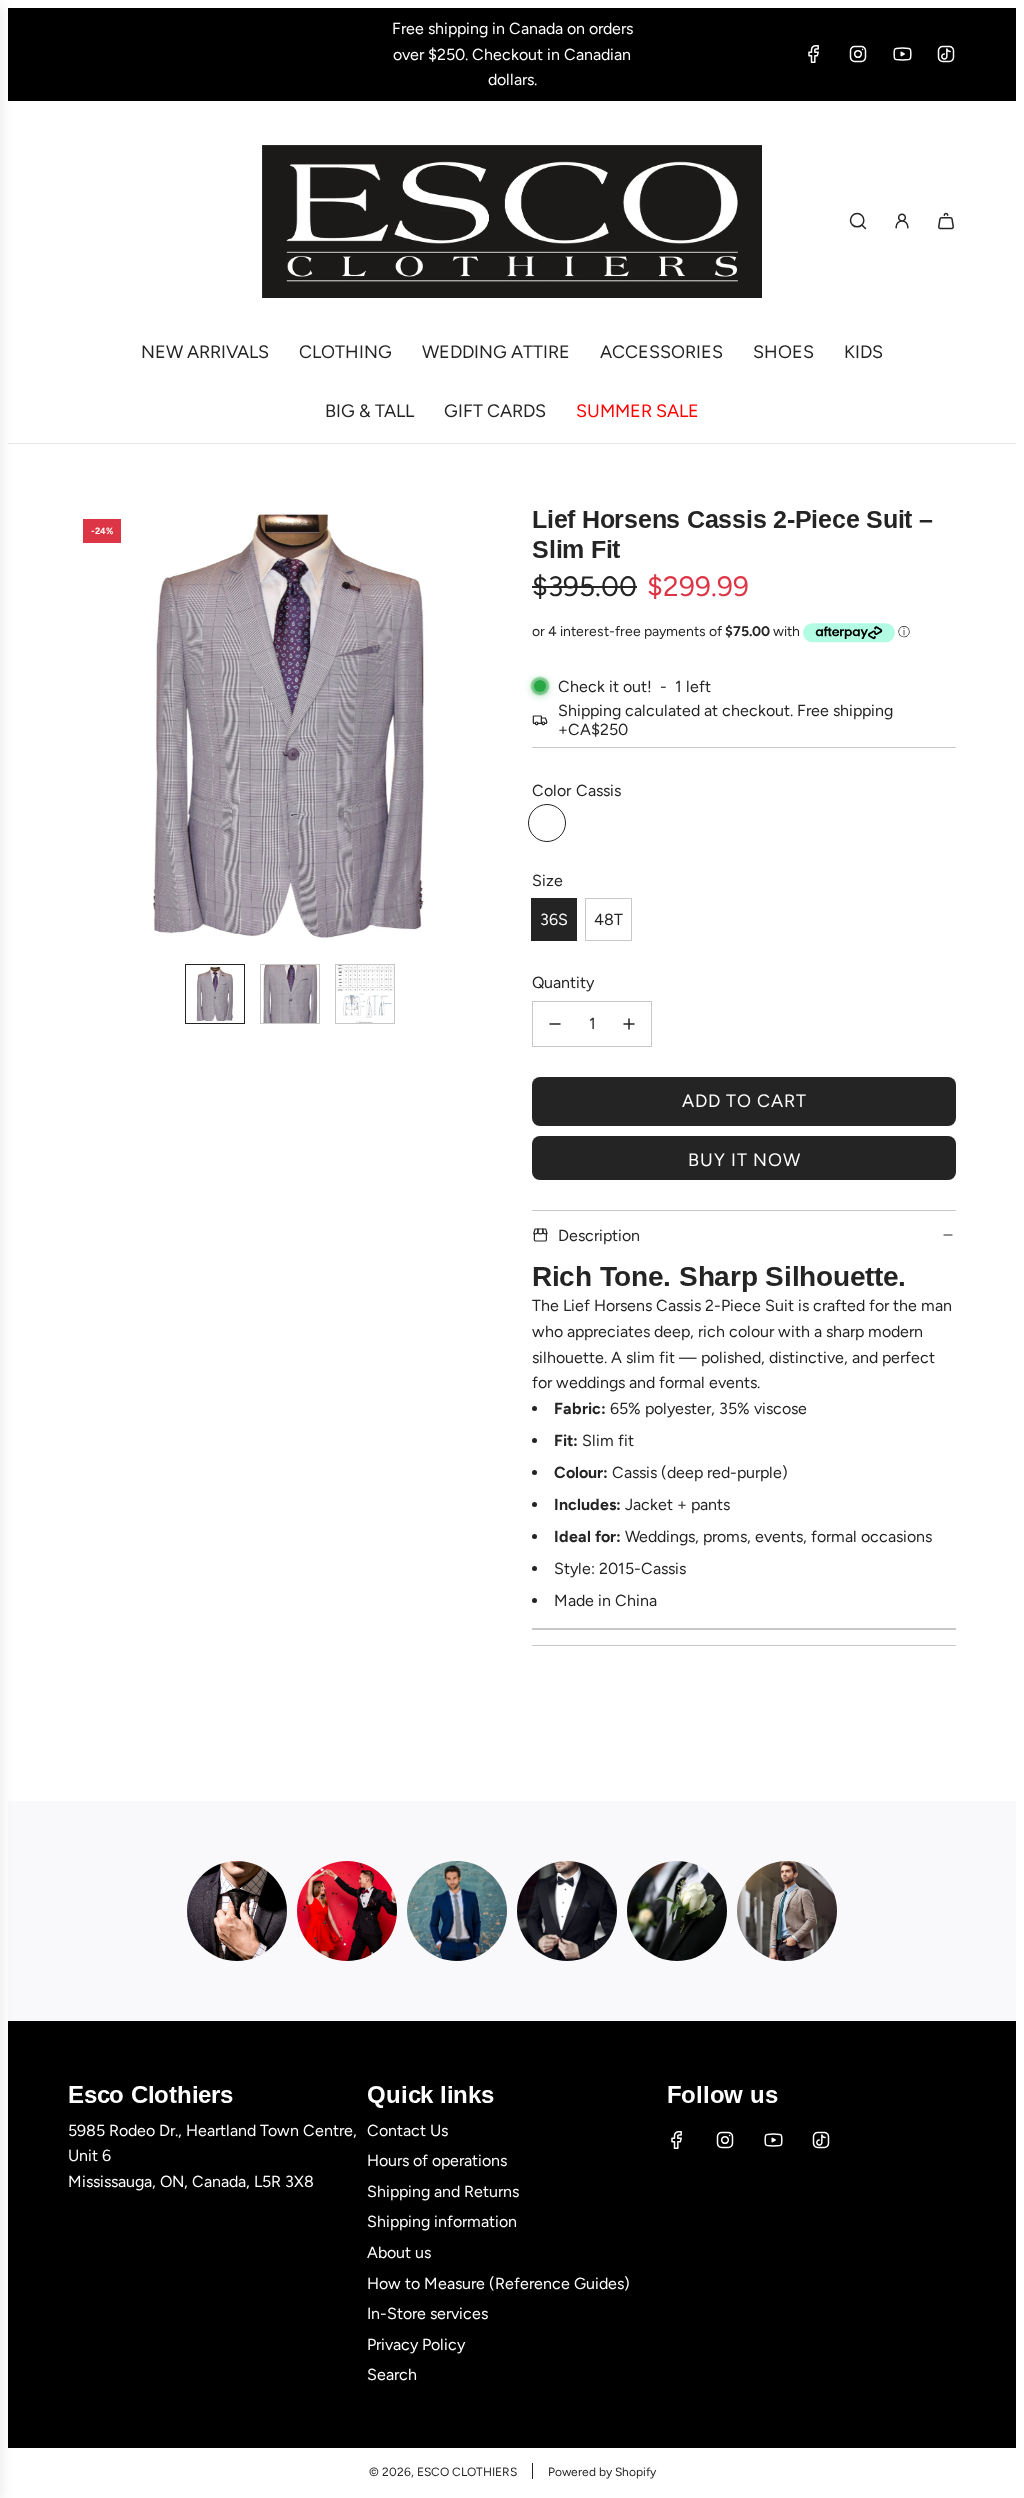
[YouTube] (902, 54)
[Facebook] (814, 54)
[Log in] (902, 221)
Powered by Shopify (602, 2472)
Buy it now (744, 1160)
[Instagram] (858, 54)
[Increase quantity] (629, 1024)
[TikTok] (946, 54)
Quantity (563, 982)
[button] (84, 726)
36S (554, 919)
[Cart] (946, 221)
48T (608, 919)
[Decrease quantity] (555, 1024)
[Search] (858, 221)
